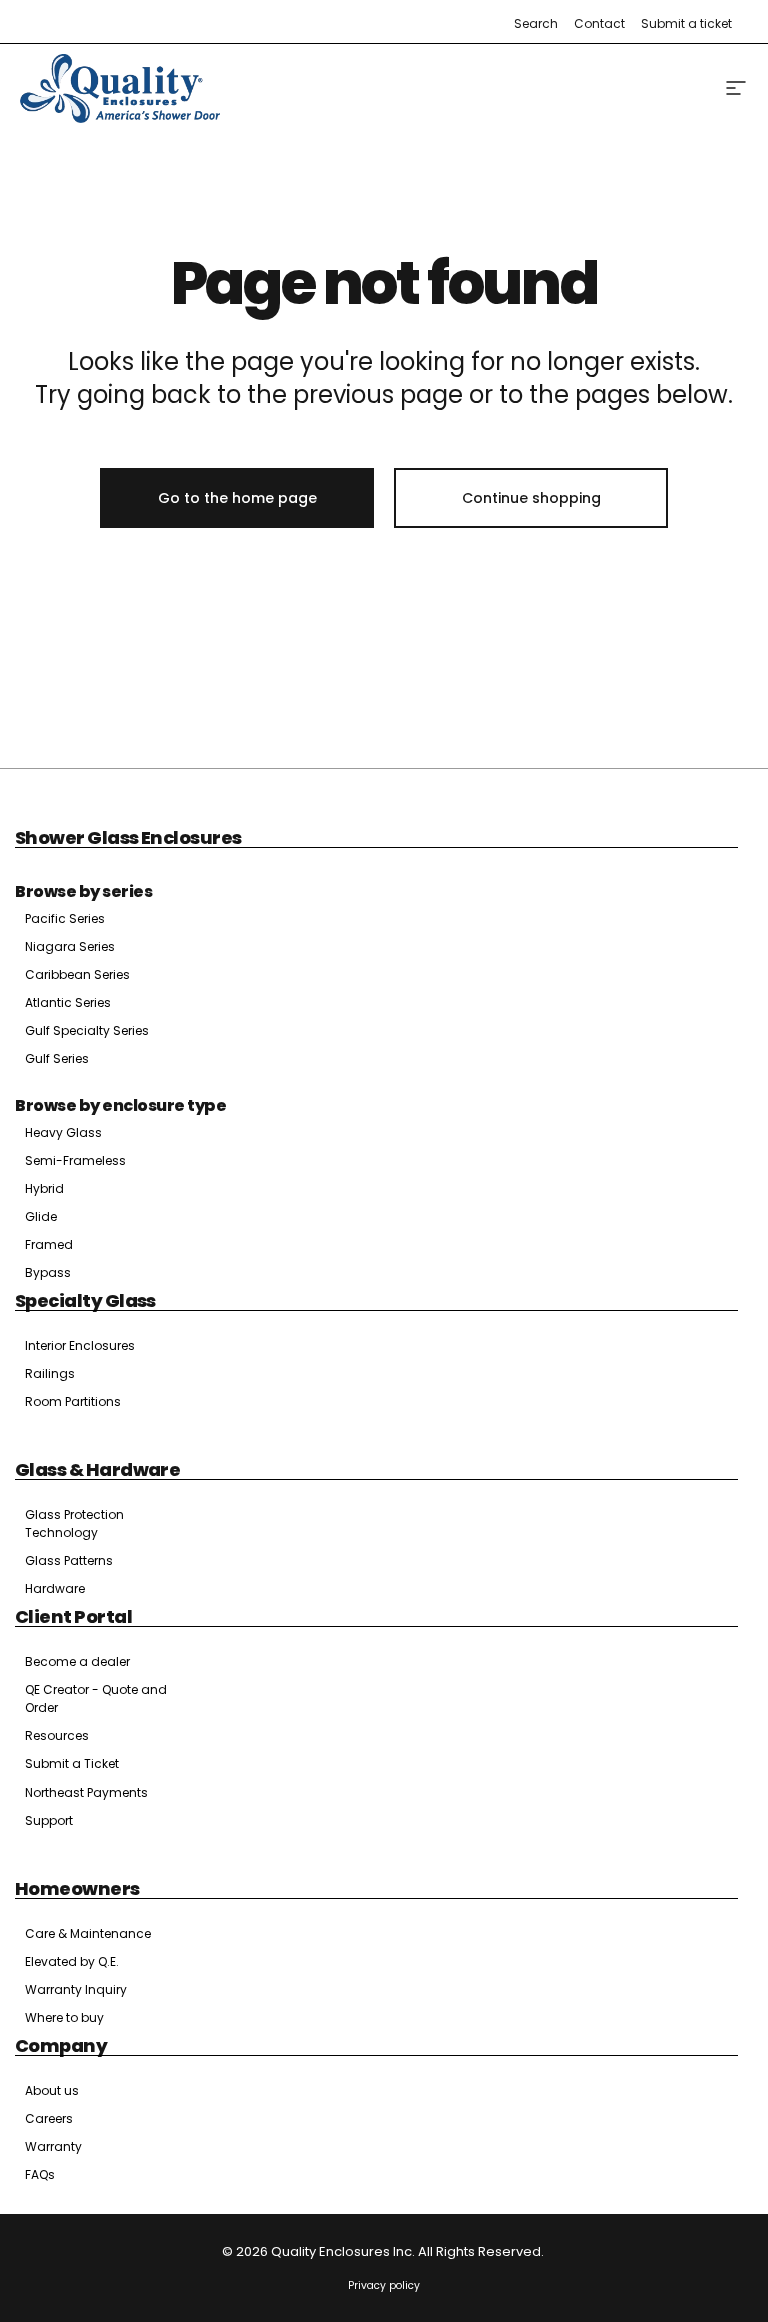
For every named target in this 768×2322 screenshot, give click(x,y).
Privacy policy (384, 2285)
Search (536, 23)
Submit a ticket (686, 23)
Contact (599, 23)
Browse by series (83, 891)
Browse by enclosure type (120, 1105)
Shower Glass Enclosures (128, 837)
